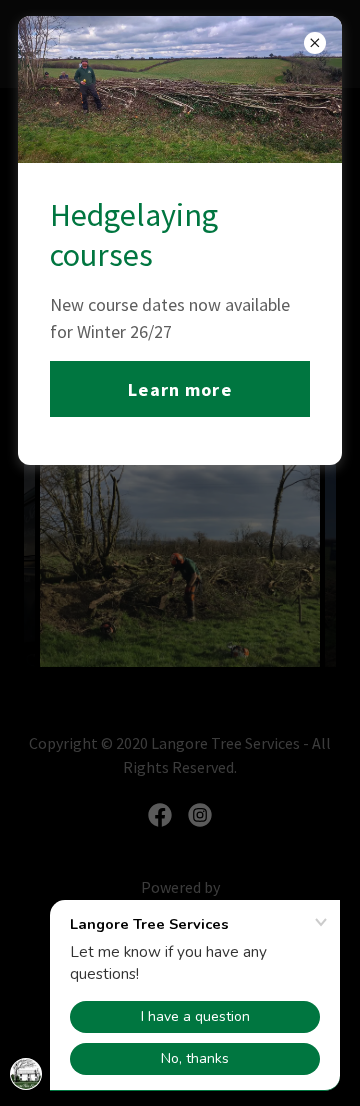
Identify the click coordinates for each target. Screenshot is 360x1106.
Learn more (179, 389)
